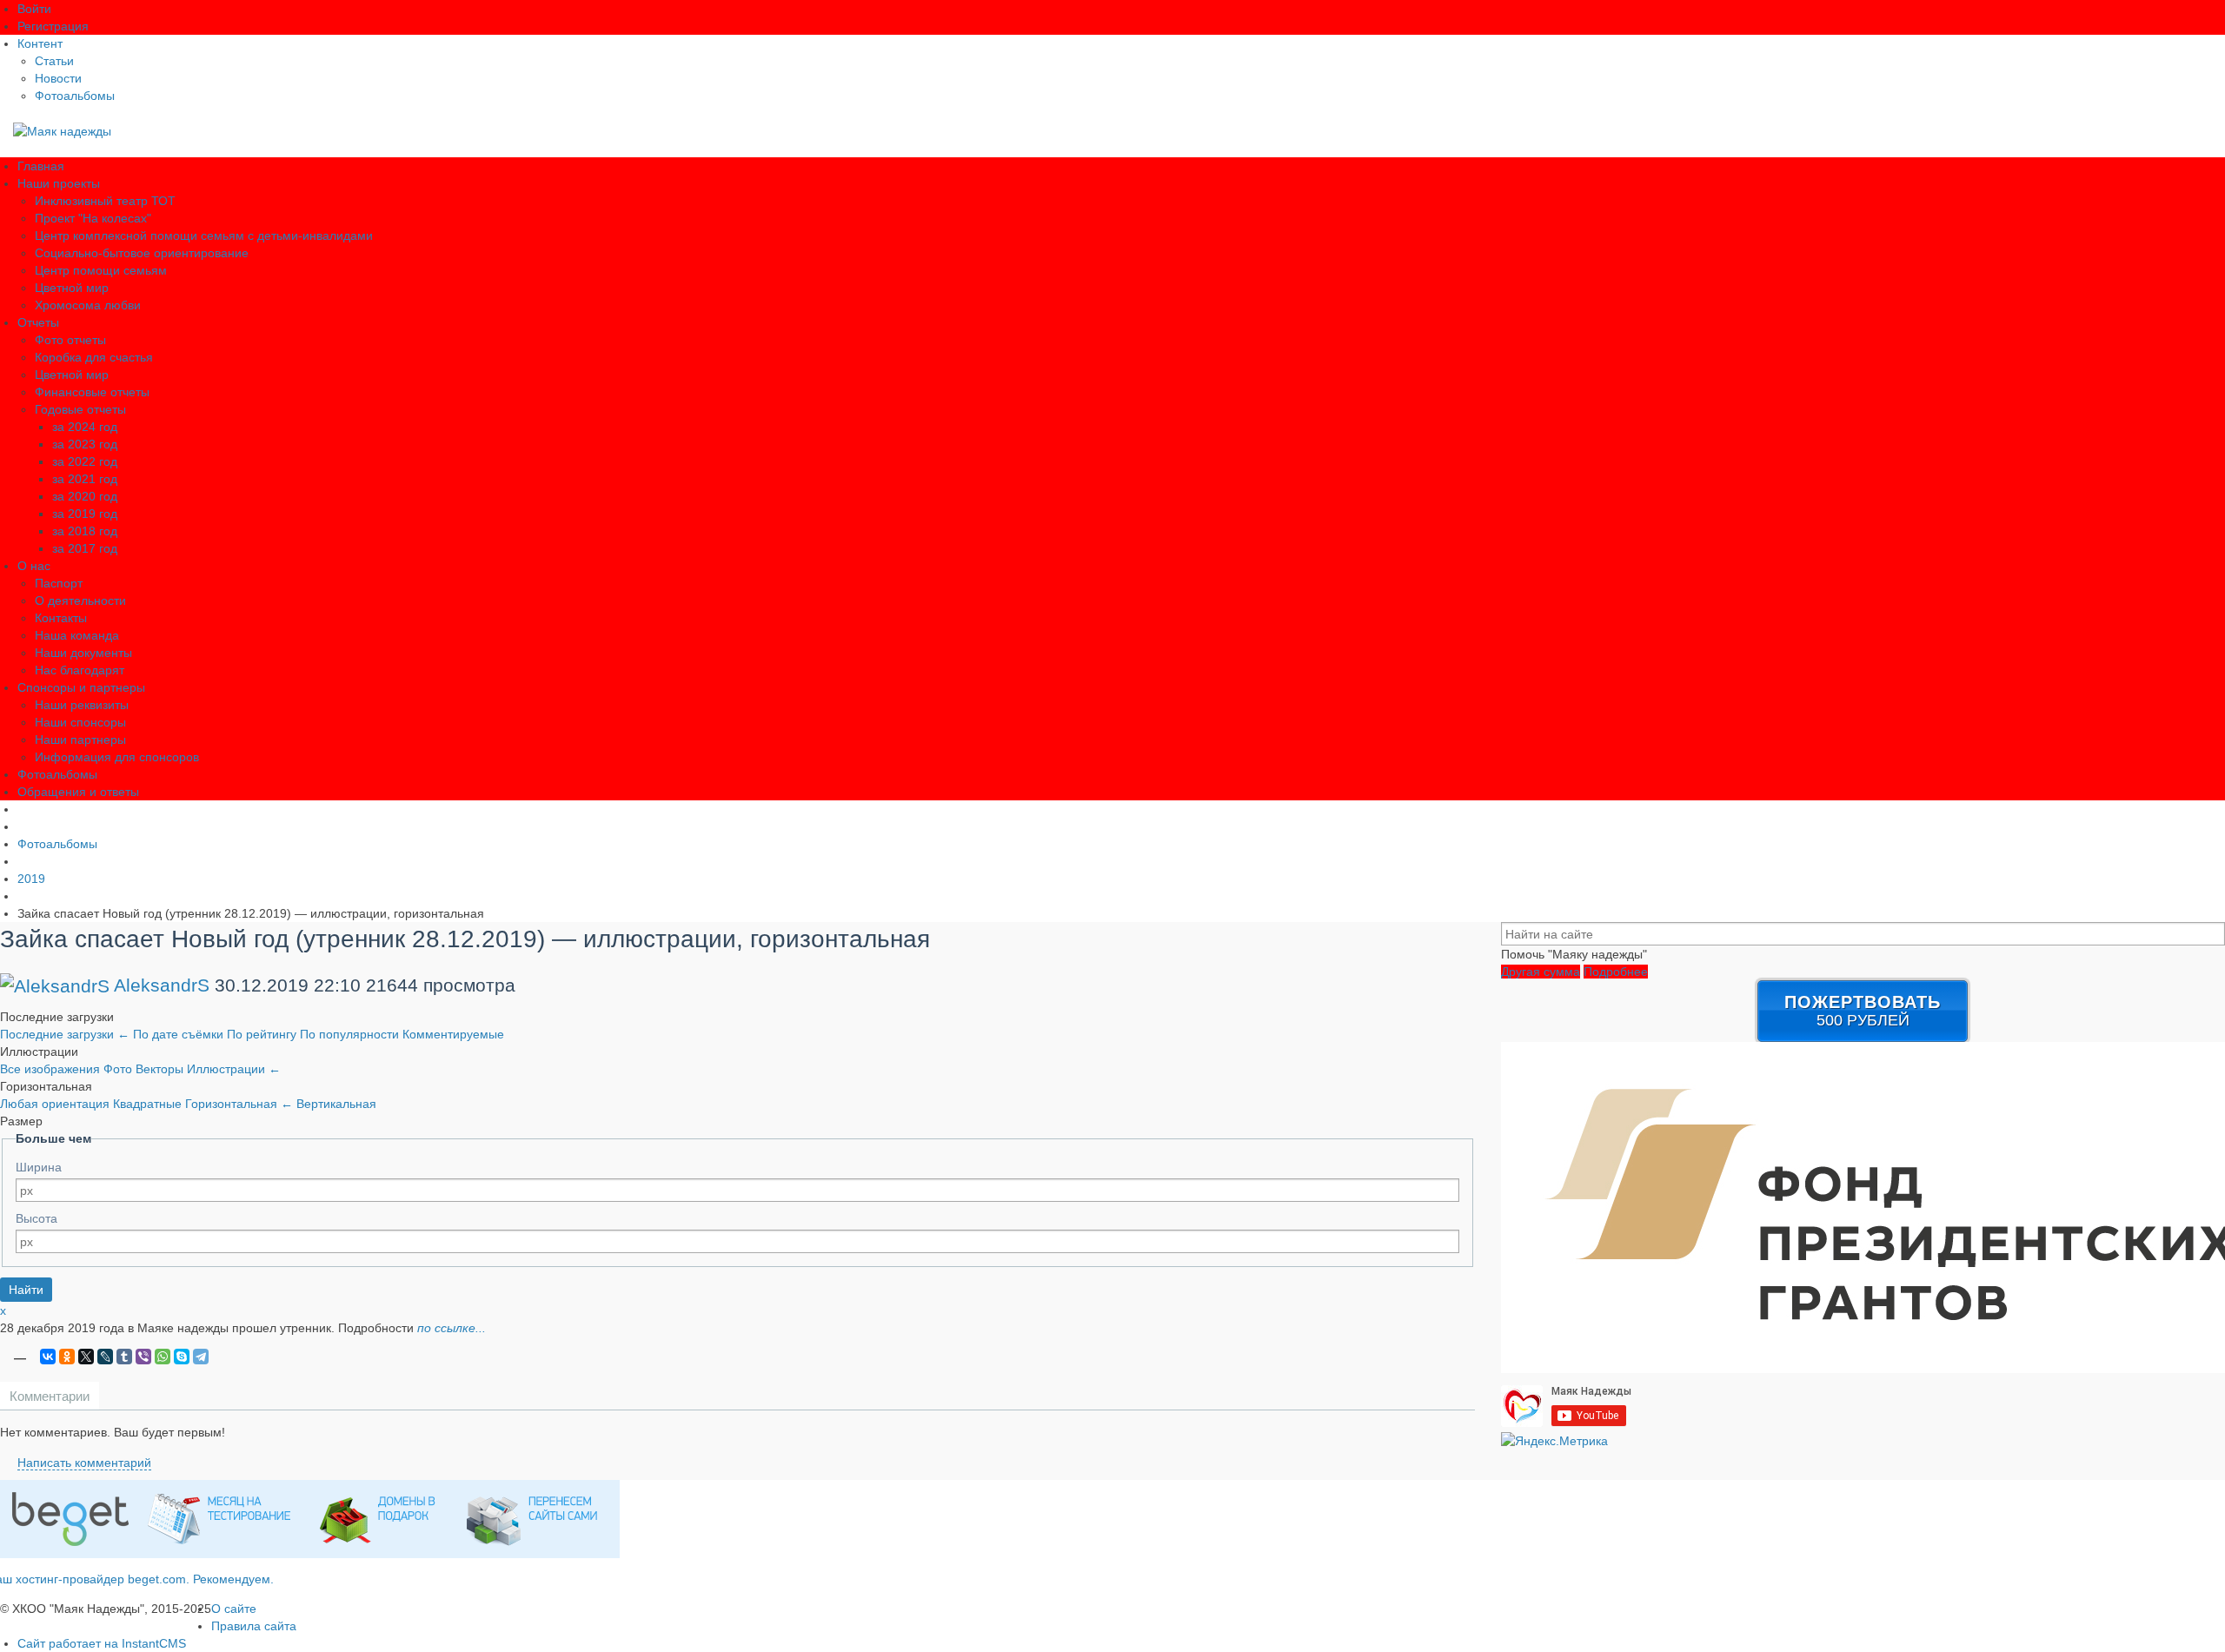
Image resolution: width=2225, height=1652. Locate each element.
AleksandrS (162, 985)
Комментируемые (453, 1034)
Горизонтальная (239, 1104)
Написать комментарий (84, 1463)
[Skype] (182, 1357)
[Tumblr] (124, 1357)
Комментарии (50, 1396)
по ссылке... (452, 1328)
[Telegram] (201, 1357)
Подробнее (1616, 972)
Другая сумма (1541, 972)
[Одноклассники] (67, 1357)
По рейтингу (263, 1034)
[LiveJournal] (105, 1357)
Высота (37, 1218)
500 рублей (1863, 1011)
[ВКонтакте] (48, 1357)
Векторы (161, 1069)
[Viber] (143, 1357)
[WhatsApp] (163, 1357)
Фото (120, 1069)
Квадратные (149, 1104)
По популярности (351, 1034)
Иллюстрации (234, 1069)
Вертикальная (336, 1104)
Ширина (39, 1167)
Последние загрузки (65, 1034)
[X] (86, 1357)
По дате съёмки (180, 1034)
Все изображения (52, 1069)
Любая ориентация (56, 1104)
